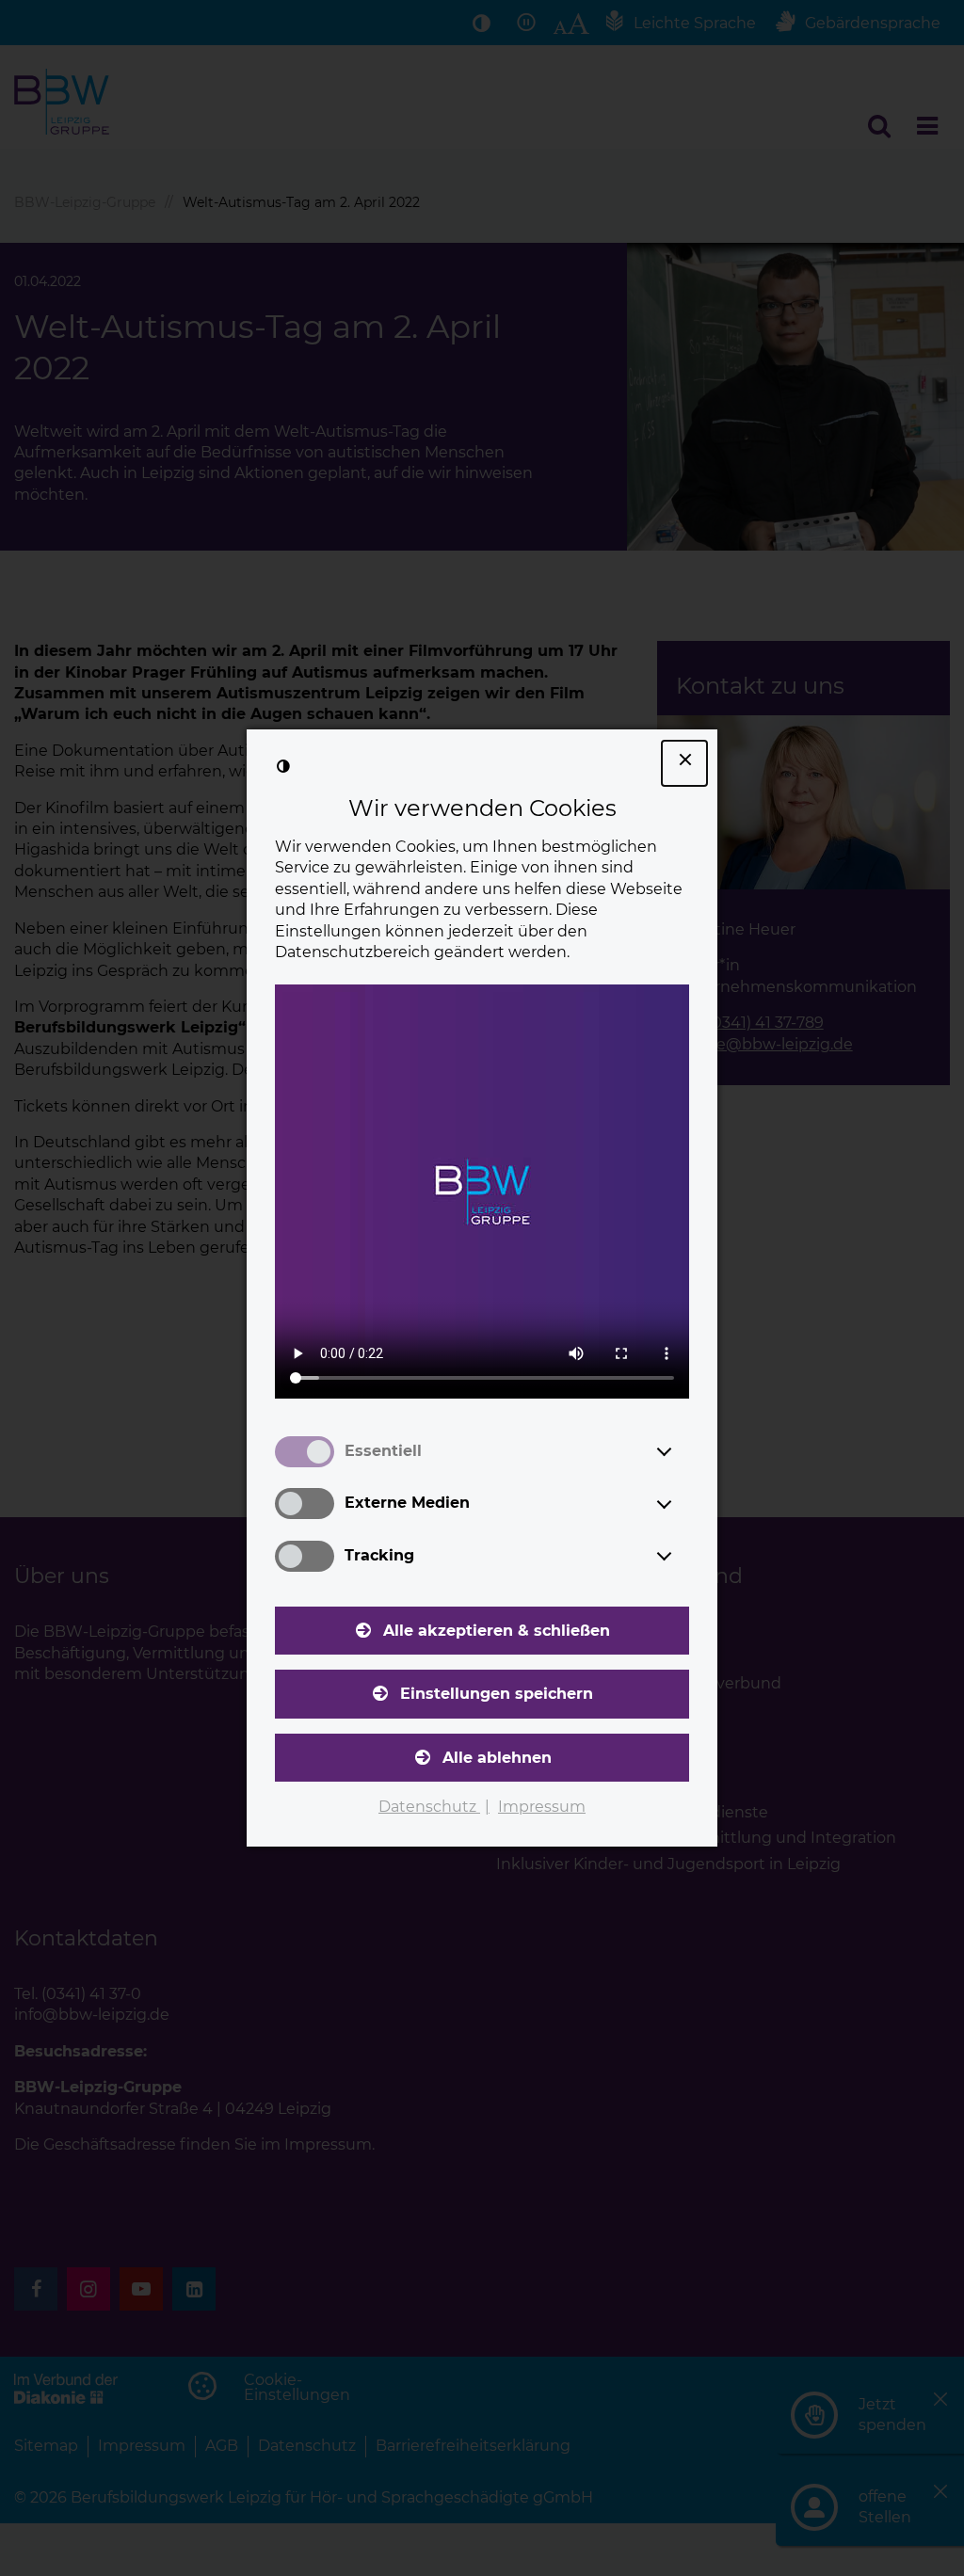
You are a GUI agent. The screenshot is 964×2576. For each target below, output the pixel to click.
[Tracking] (682, 1556)
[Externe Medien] (682, 1504)
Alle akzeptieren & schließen (497, 1631)
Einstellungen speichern (497, 1694)
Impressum (542, 1807)
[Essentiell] (682, 1451)
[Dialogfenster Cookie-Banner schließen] (684, 763)
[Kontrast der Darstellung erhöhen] (283, 766)
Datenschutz (429, 1807)
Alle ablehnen (497, 1758)
